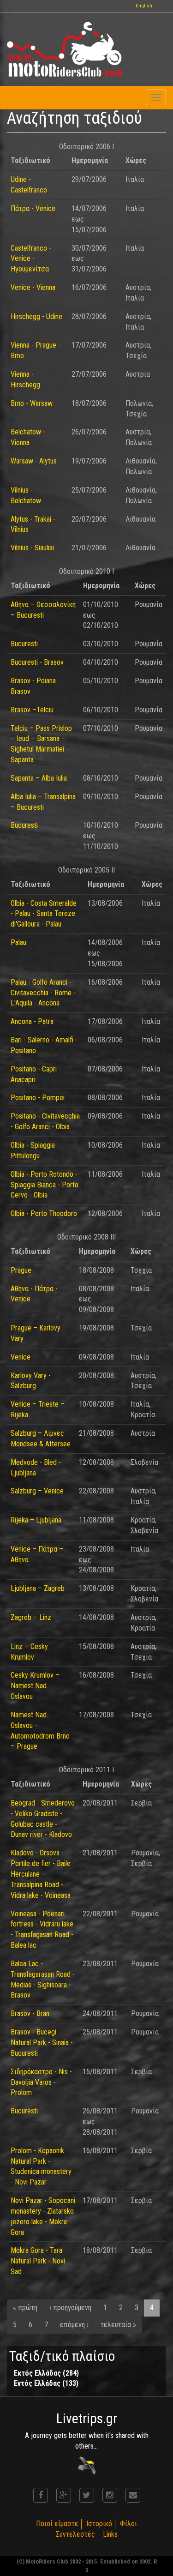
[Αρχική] (65, 49)
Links (110, 2534)
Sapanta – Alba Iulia (39, 778)
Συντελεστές (75, 2534)
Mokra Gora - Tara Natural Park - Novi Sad (38, 2261)
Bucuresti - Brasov (37, 662)
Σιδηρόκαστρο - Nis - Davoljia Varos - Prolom (41, 2082)
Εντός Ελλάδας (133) (46, 2383)
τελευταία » (118, 2325)
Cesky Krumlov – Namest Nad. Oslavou (35, 1686)
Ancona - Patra (32, 1021)
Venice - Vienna (33, 287)
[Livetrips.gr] (87, 2465)
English (144, 6)
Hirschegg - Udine (36, 316)
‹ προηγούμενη (70, 2308)
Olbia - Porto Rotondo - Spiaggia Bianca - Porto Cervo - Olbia (45, 1185)
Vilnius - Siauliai (32, 548)
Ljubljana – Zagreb (38, 1588)
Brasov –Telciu (32, 710)
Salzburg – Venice (37, 1491)
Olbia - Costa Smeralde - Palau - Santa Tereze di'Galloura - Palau (44, 914)
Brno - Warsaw (32, 403)
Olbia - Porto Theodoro (44, 1213)
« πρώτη (25, 2308)
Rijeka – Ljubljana (36, 1520)
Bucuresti (24, 644)
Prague (21, 1270)
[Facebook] (41, 2495)
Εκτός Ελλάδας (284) (46, 2373)
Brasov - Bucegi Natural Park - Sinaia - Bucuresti (42, 2043)
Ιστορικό (99, 2524)
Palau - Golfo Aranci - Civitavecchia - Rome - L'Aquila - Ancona (43, 993)
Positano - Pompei (38, 1098)
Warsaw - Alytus (34, 461)
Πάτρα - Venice (33, 208)
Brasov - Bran (30, 2013)
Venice (21, 1357)
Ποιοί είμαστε (57, 2524)
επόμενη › (74, 2325)
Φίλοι (128, 2524)
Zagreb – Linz (31, 1617)
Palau (18, 942)
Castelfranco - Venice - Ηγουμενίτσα (31, 259)
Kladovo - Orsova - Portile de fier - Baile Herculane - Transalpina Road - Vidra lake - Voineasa (41, 1874)
